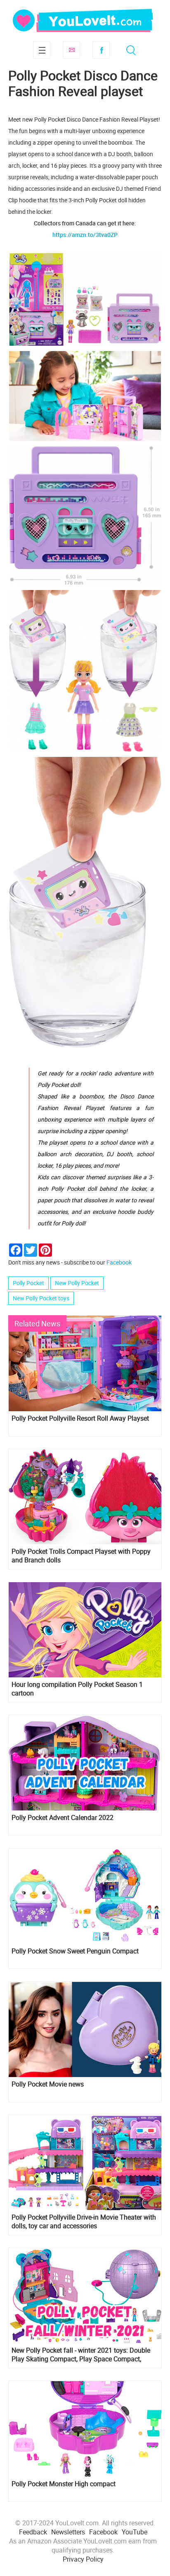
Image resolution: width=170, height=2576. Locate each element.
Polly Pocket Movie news (48, 2084)
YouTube (135, 2532)
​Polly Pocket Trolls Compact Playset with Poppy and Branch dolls (81, 1556)
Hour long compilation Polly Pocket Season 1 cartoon (77, 1689)
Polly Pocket (28, 1283)
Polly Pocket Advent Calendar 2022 (63, 1818)
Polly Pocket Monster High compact (64, 2484)
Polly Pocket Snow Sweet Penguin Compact (75, 1951)
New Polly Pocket (77, 1283)
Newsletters (68, 2532)
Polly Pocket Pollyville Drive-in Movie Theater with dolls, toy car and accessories (84, 2222)
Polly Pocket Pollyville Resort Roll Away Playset (80, 1418)
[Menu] (42, 50)
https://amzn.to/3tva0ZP (85, 235)
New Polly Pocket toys (41, 1298)
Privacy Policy (83, 2559)
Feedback (33, 2532)
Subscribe (71, 50)
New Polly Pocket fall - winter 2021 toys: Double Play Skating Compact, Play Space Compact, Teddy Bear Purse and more (81, 2355)
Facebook (101, 50)
